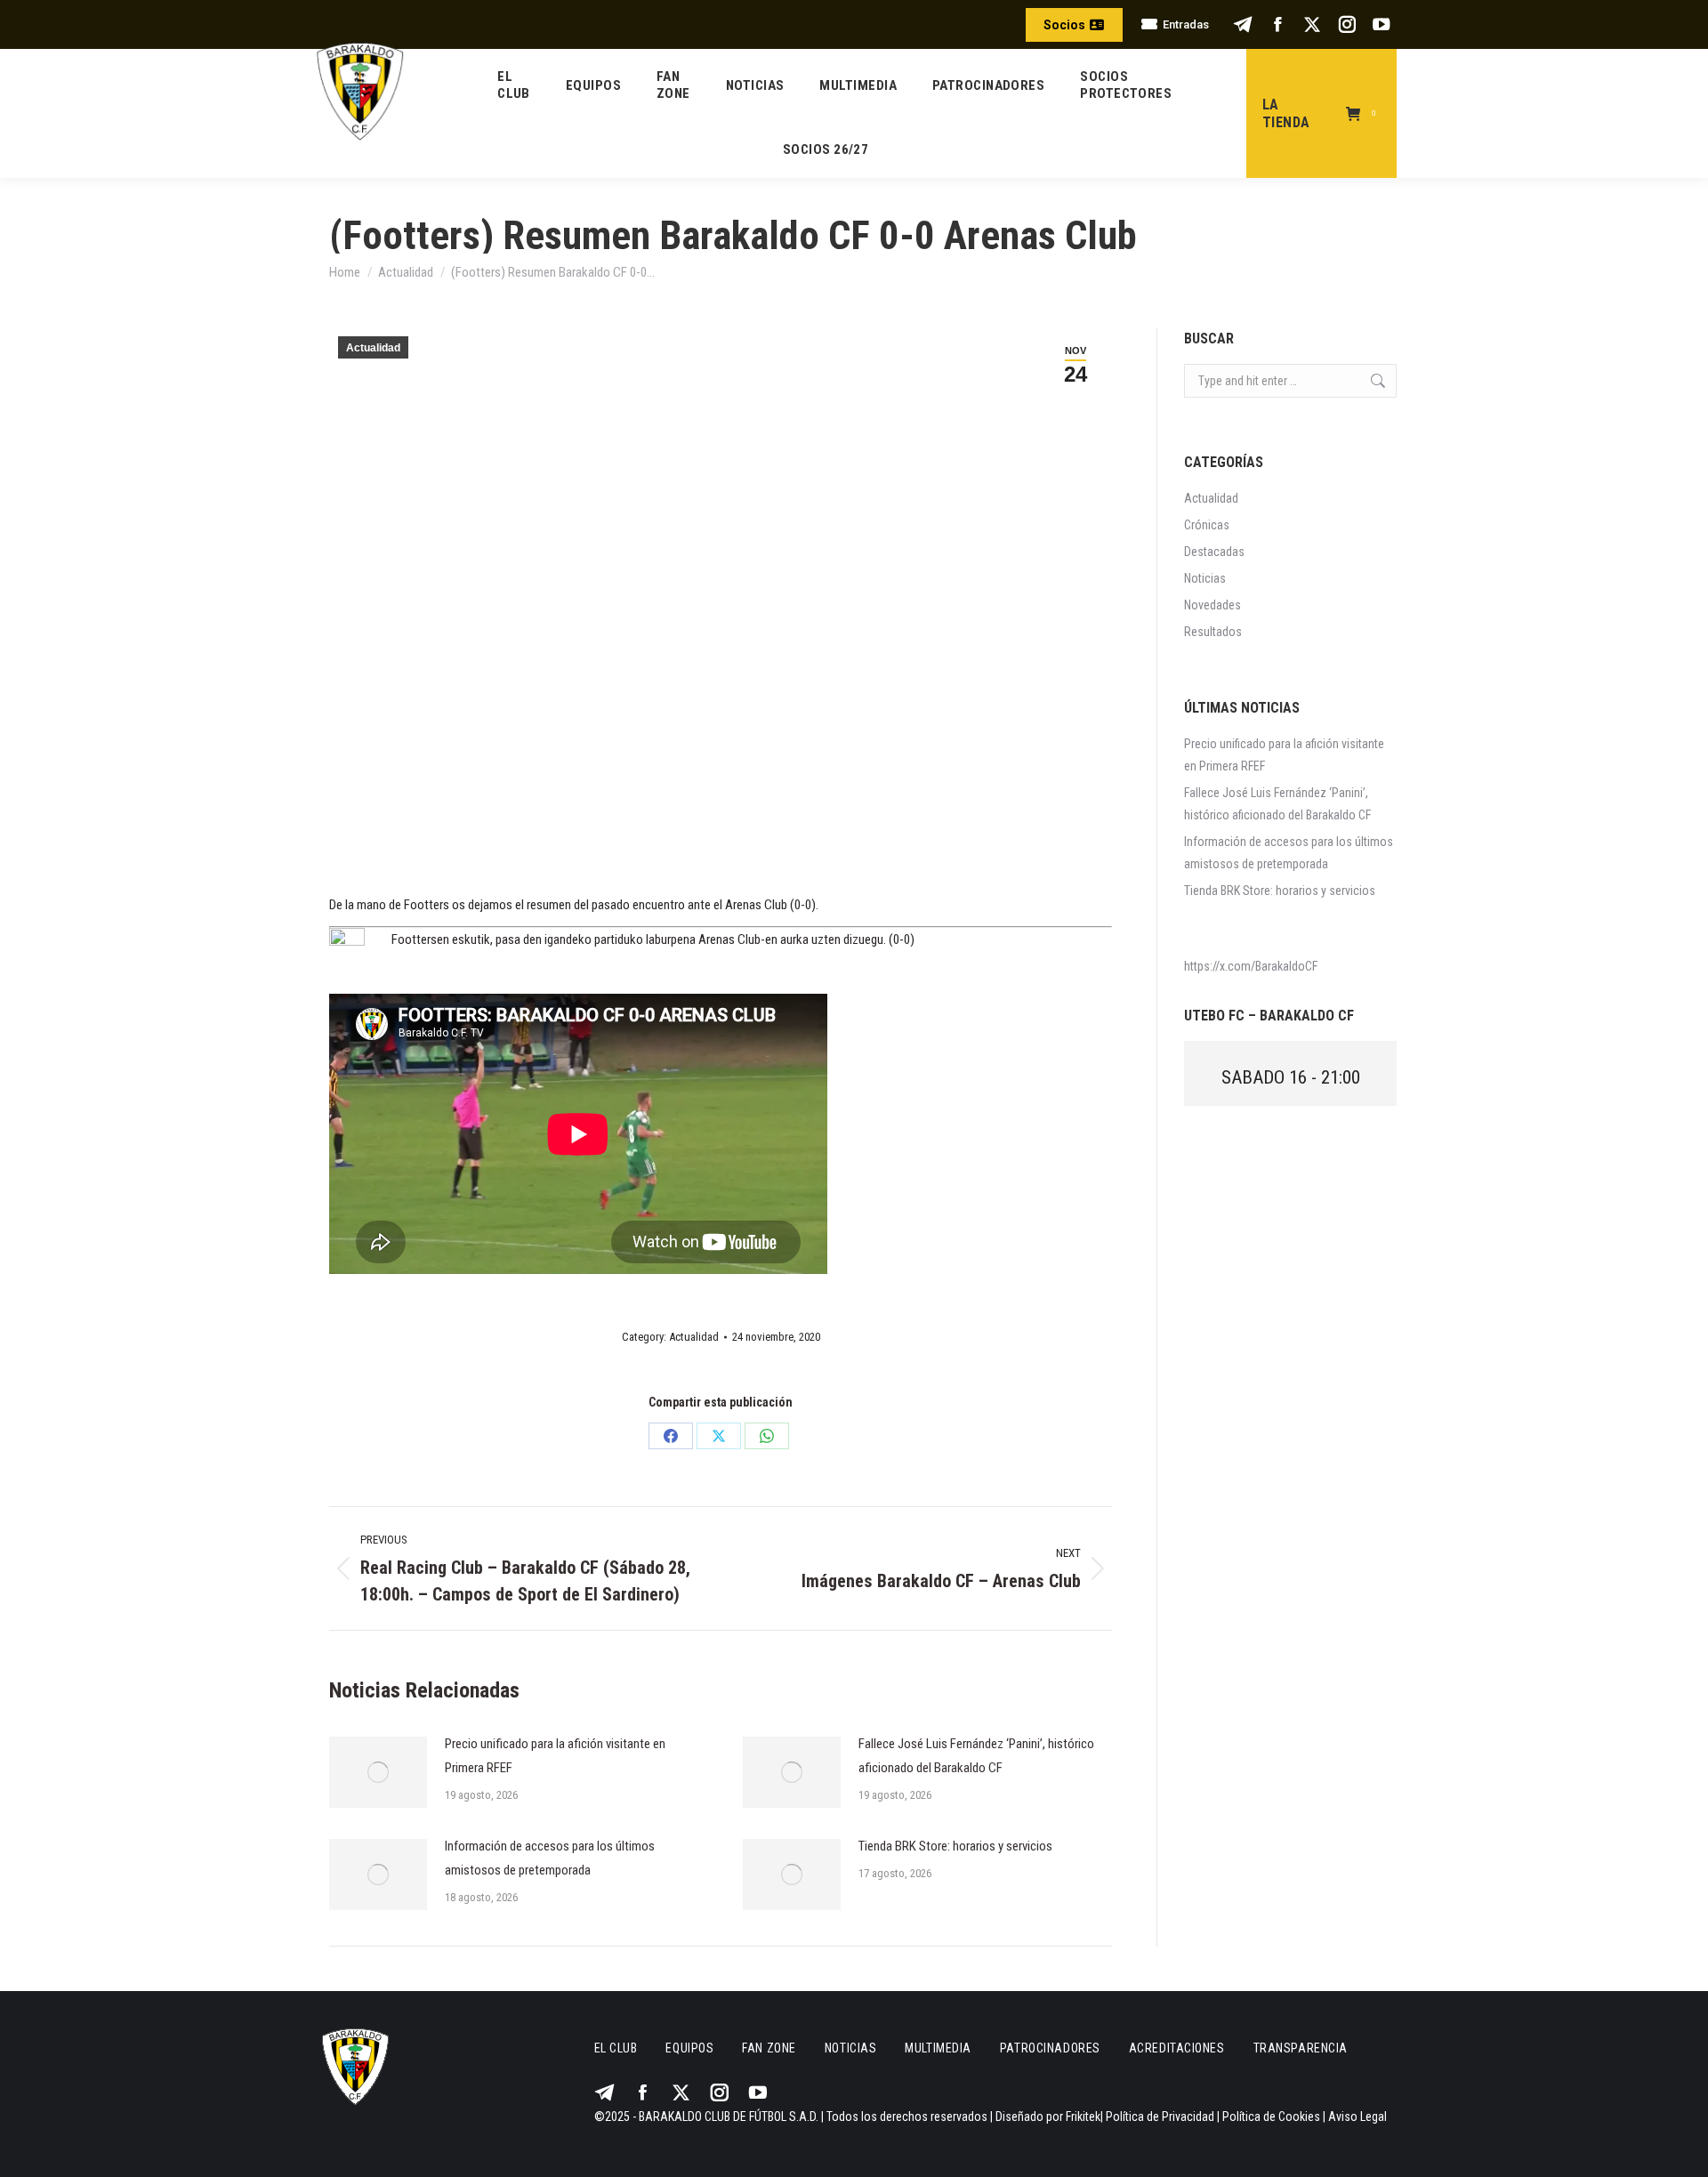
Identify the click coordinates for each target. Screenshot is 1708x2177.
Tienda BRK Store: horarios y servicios (955, 1846)
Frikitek (1083, 2117)
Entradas (1186, 24)
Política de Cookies (1271, 2117)
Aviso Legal (1358, 2117)
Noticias (1205, 578)
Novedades (1213, 605)
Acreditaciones (1177, 2048)
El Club (616, 2048)
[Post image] (378, 1772)
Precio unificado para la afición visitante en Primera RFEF (555, 1756)
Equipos (689, 2048)
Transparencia (1301, 2048)
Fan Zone (769, 2048)
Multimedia (938, 2048)
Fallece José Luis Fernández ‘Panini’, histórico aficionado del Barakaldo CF (976, 1756)
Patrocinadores (1050, 2048)
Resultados (1213, 632)
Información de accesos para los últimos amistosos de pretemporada (550, 1858)
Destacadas (1214, 552)
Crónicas (1207, 525)
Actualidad (373, 348)
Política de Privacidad (1160, 2117)
